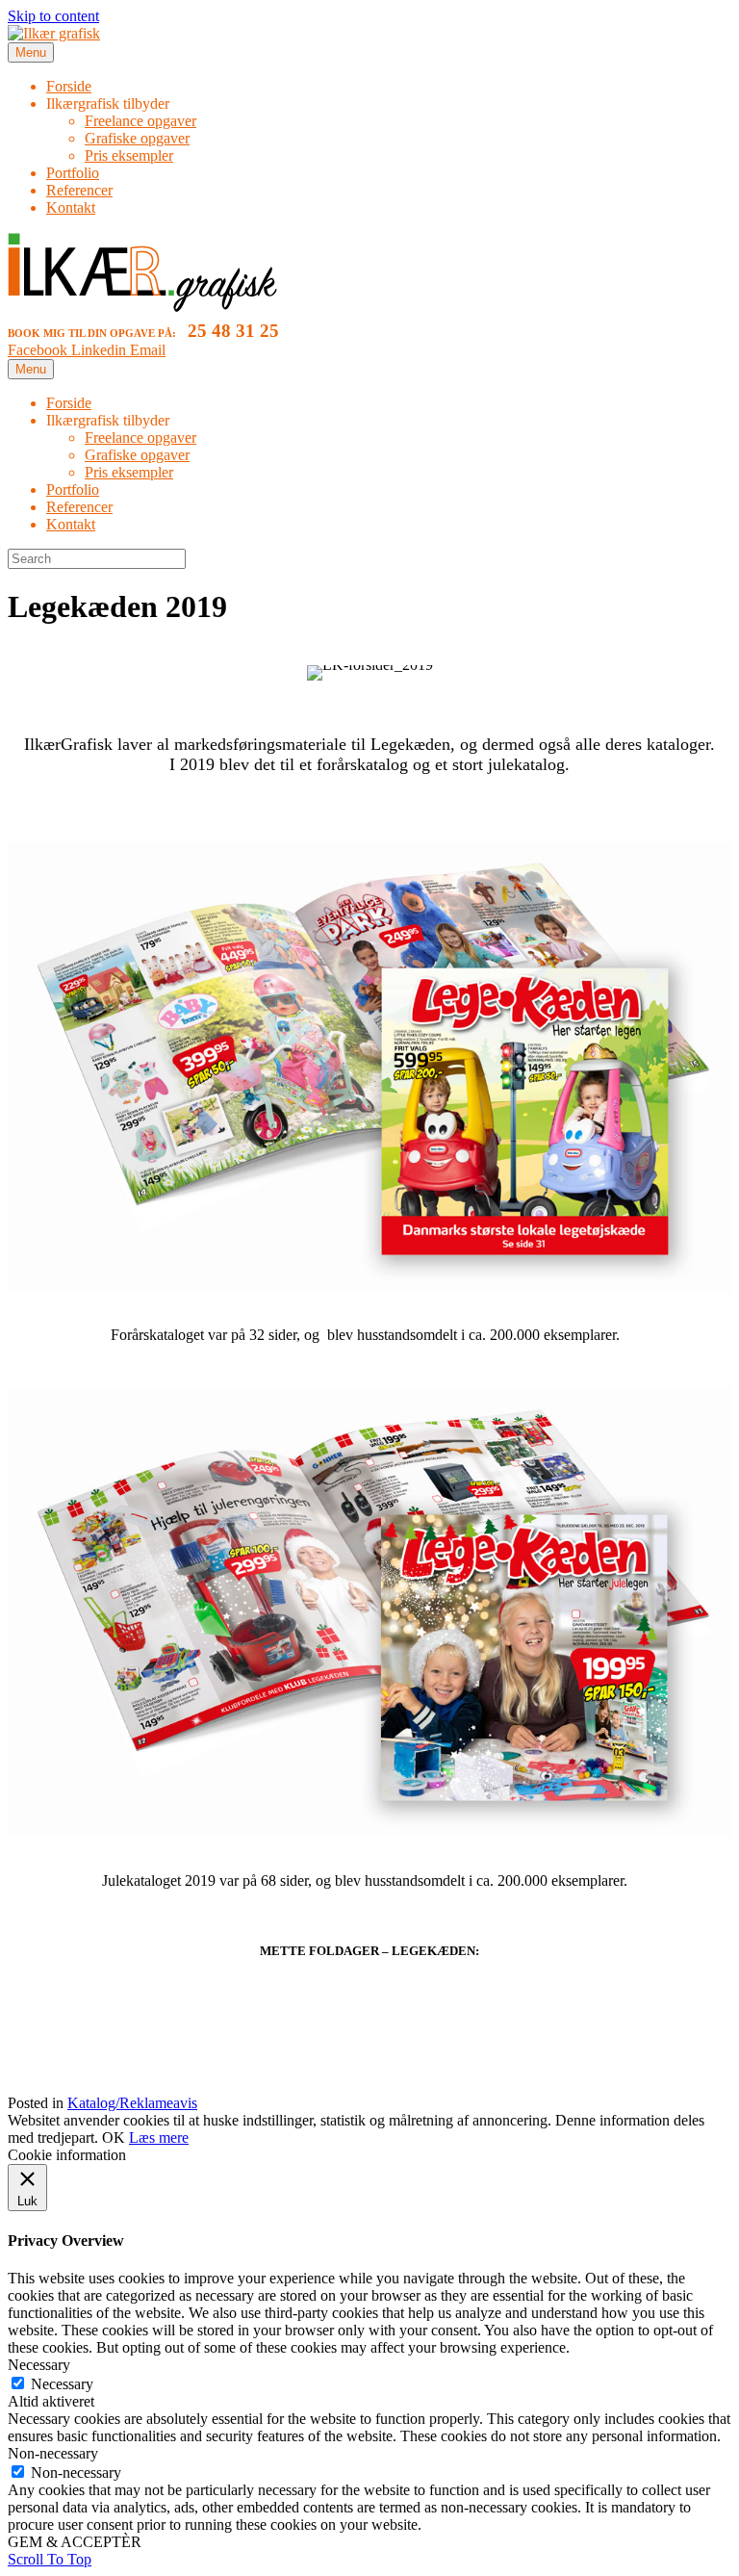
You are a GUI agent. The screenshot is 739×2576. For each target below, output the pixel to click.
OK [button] (114, 2138)
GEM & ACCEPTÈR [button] (75, 2542)
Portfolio (73, 173)
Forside (69, 86)
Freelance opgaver (140, 121)
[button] (50, 2559)
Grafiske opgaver (137, 138)
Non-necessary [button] (53, 2453)
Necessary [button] (39, 2365)
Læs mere (159, 2138)
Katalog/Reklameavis (132, 2103)
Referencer (79, 190)
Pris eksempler (129, 155)
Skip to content (53, 16)
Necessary (62, 2384)
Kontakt (71, 207)
